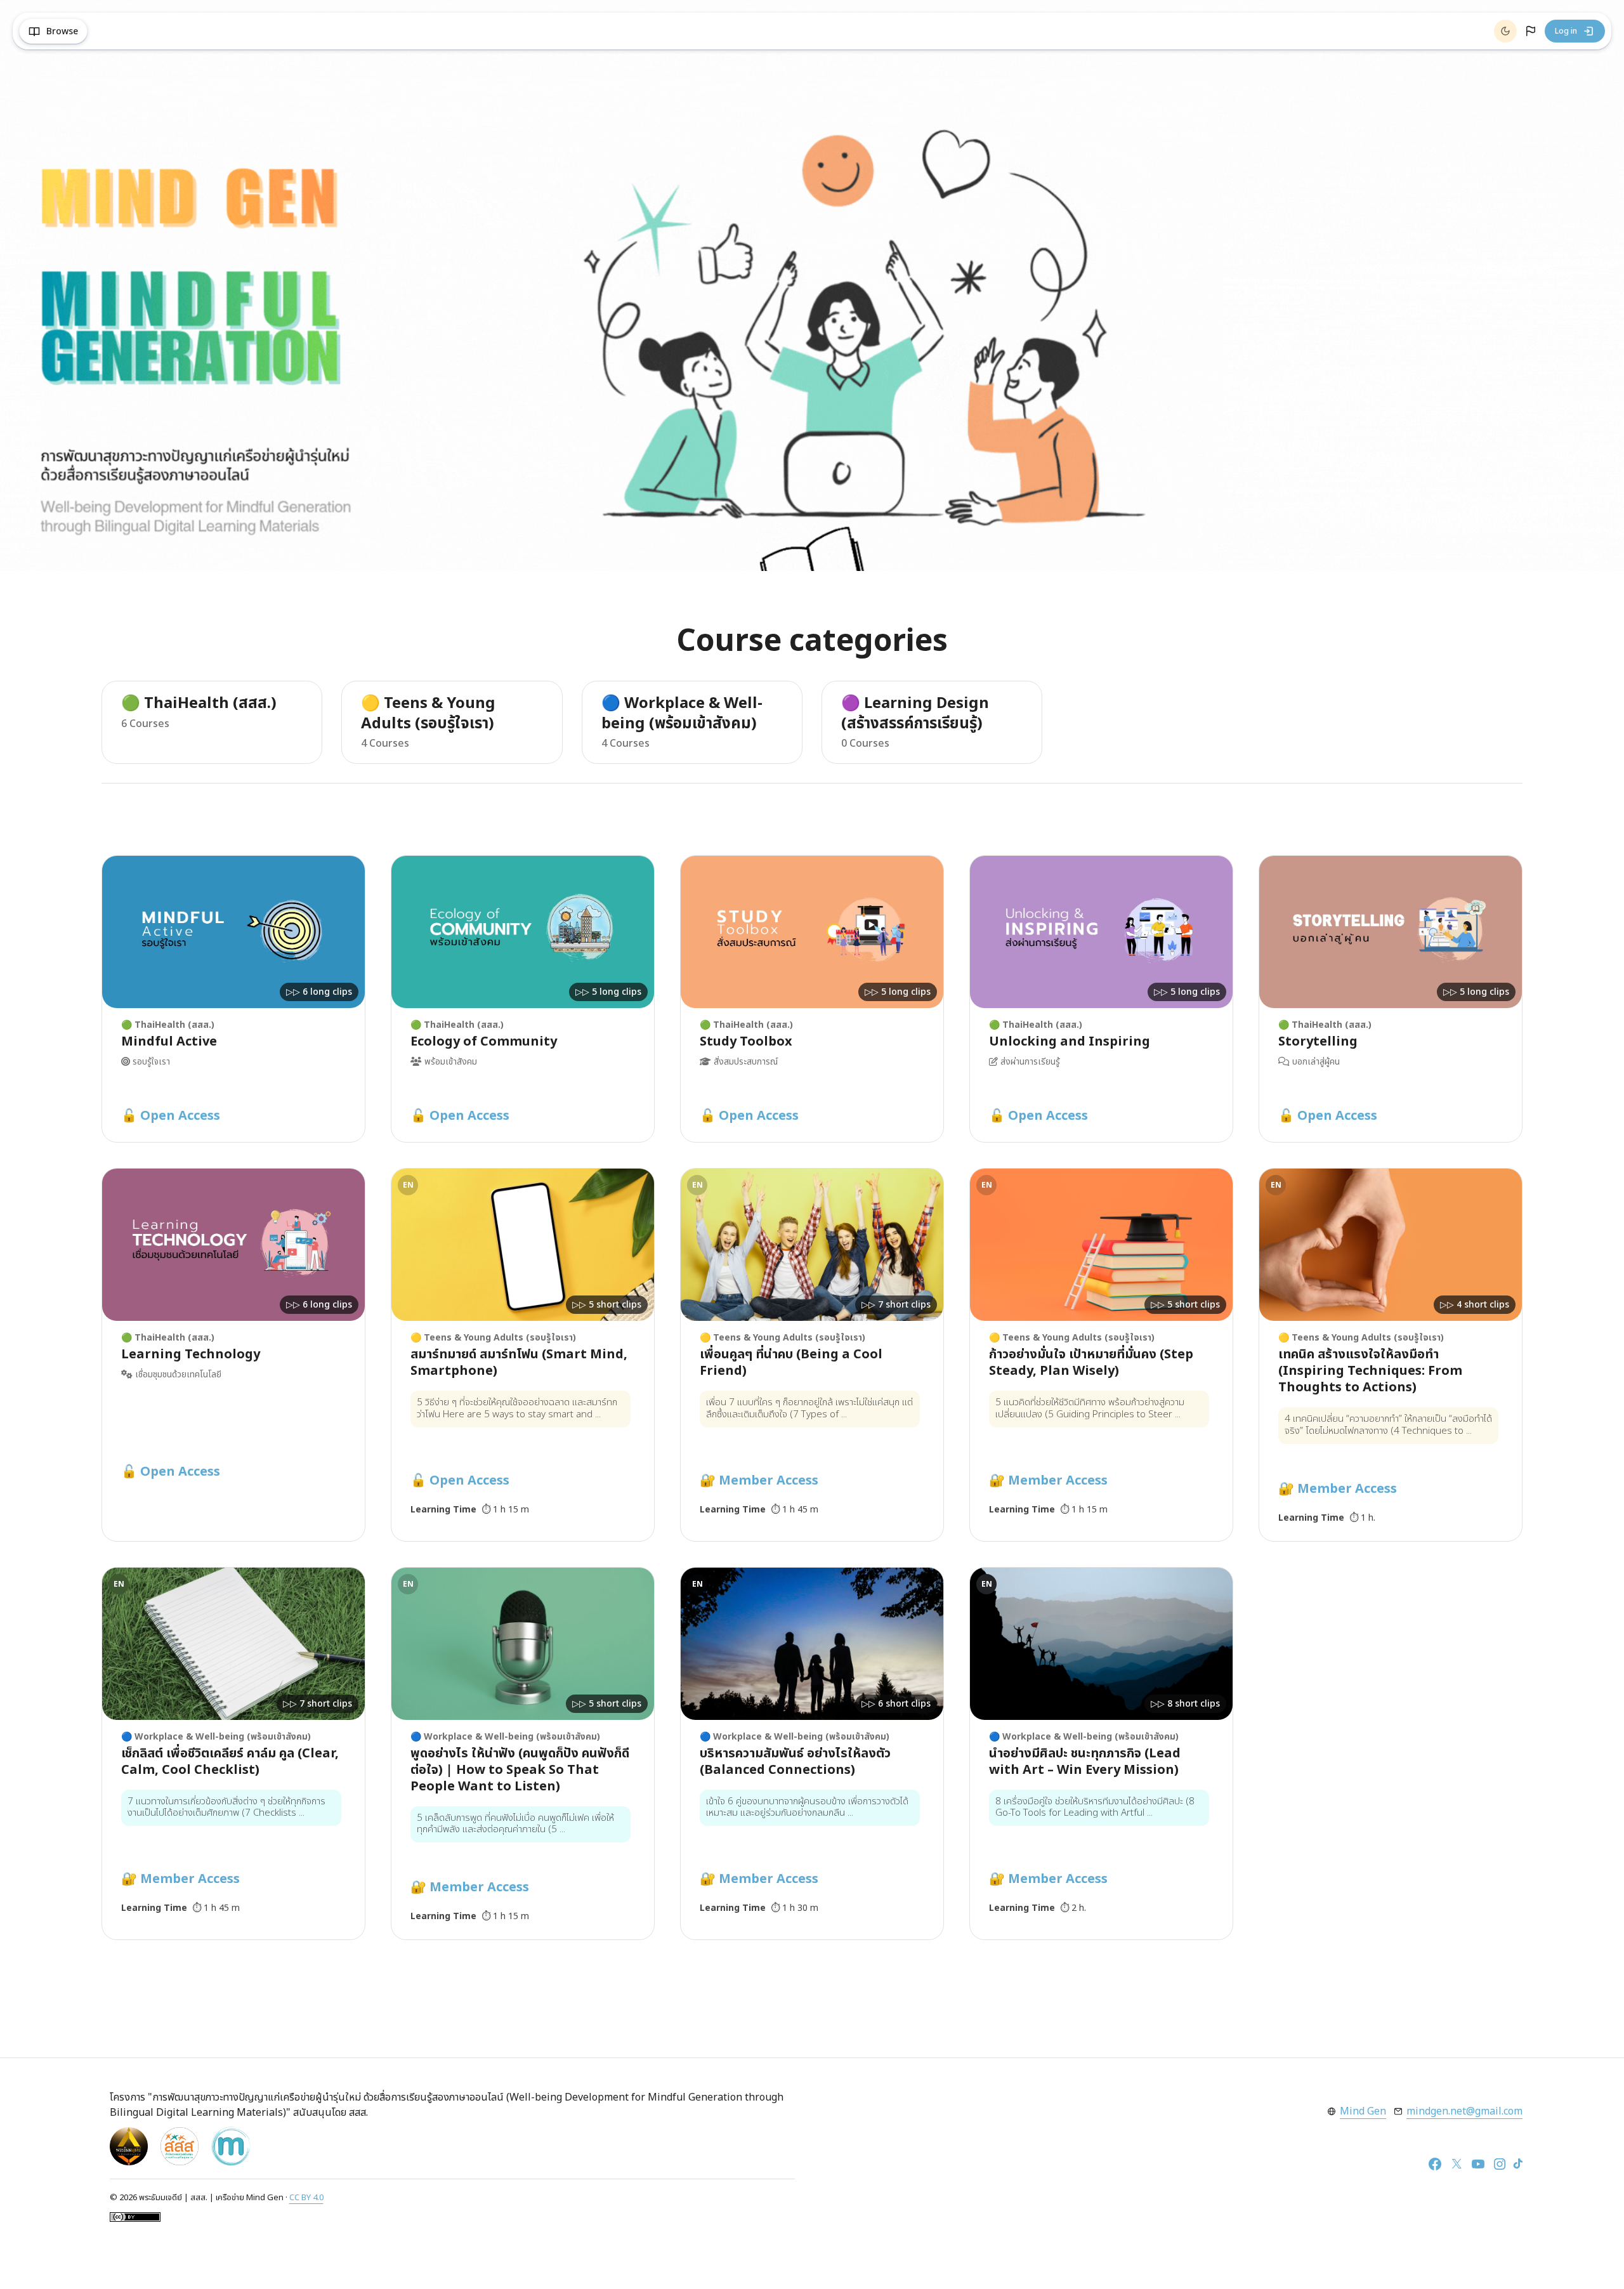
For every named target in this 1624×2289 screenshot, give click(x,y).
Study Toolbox (746, 1042)
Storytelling (1318, 1042)
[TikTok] (1518, 2164)
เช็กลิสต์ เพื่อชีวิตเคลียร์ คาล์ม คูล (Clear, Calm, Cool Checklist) (230, 1762)
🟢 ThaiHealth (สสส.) (199, 704)
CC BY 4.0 (306, 2198)
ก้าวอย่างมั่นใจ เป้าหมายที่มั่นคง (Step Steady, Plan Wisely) (1091, 1363)
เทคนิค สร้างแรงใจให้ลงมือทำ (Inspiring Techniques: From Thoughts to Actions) (1370, 1371)
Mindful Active (169, 1042)
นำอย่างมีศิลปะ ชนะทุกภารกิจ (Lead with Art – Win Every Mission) (1085, 1762)
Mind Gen (1363, 2111)
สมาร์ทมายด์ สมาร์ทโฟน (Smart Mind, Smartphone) (519, 1363)
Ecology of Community (484, 1042)
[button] (1531, 31)
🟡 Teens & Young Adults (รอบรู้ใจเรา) (428, 714)
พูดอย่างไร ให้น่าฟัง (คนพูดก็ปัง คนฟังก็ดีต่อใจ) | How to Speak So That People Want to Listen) (520, 1770)
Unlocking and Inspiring (1070, 1042)
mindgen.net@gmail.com (1464, 2111)
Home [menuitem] (114, 31)
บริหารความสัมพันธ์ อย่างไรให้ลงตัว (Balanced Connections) (795, 1762)
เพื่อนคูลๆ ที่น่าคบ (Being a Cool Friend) (791, 1363)
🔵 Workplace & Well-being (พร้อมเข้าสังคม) (682, 714)
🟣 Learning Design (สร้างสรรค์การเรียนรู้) (915, 714)
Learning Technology (191, 1354)
